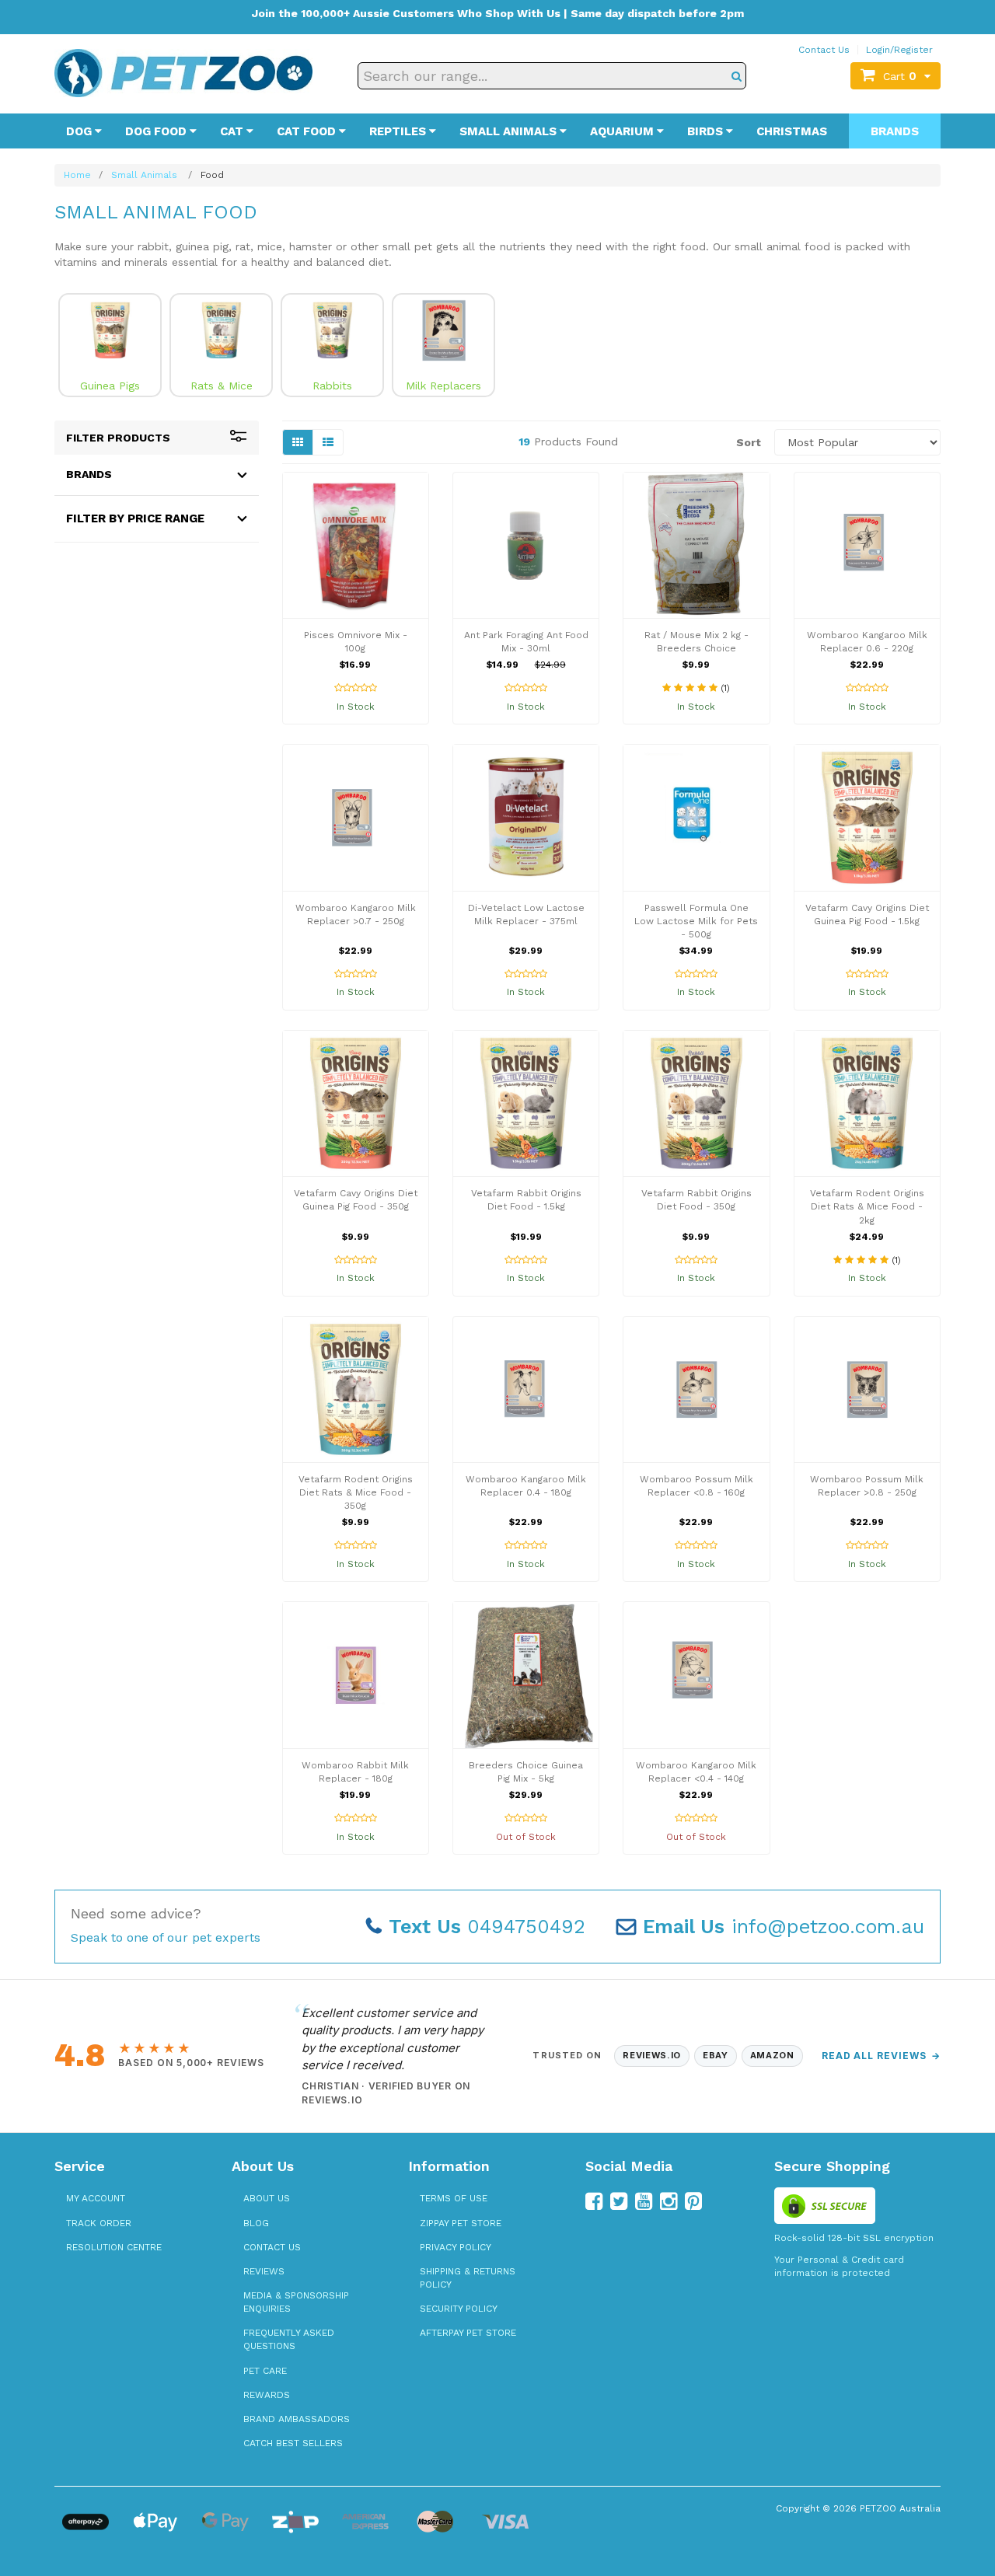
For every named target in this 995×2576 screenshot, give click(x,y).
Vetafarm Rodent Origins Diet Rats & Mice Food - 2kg (867, 1206)
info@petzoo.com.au (784, 1927)
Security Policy (459, 2309)
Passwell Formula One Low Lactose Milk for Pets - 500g (696, 921)
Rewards (267, 2395)
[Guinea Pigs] (110, 330)
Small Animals (510, 131)
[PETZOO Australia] (183, 72)
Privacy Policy (456, 2247)
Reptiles (399, 131)
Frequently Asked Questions (289, 2339)
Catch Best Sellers (293, 2443)
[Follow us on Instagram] (669, 2201)
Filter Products (118, 438)
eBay (716, 2055)
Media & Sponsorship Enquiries (296, 2302)
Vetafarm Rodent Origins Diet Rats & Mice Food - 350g (356, 1492)
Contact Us (824, 50)
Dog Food (157, 131)
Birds (707, 131)
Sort (749, 442)
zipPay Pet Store (461, 2223)
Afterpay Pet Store (468, 2333)
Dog (80, 131)
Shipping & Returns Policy (468, 2278)
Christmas (792, 131)
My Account (96, 2198)
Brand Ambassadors (297, 2419)
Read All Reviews (881, 2056)
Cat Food (308, 131)
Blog (256, 2223)
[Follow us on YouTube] (644, 2201)
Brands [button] (89, 474)
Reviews (264, 2271)
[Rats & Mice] (221, 330)
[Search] (737, 76)
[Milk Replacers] (443, 330)
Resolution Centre (114, 2247)
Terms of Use (454, 2198)
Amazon (772, 2055)
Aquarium (623, 131)
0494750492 (487, 1927)
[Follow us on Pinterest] (693, 2201)
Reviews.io (652, 2055)
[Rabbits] (332, 330)
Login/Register (899, 50)
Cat (233, 131)
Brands (895, 131)
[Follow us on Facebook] (594, 2201)
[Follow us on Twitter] (619, 2201)
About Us (267, 2198)
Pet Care (265, 2371)
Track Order (99, 2223)
